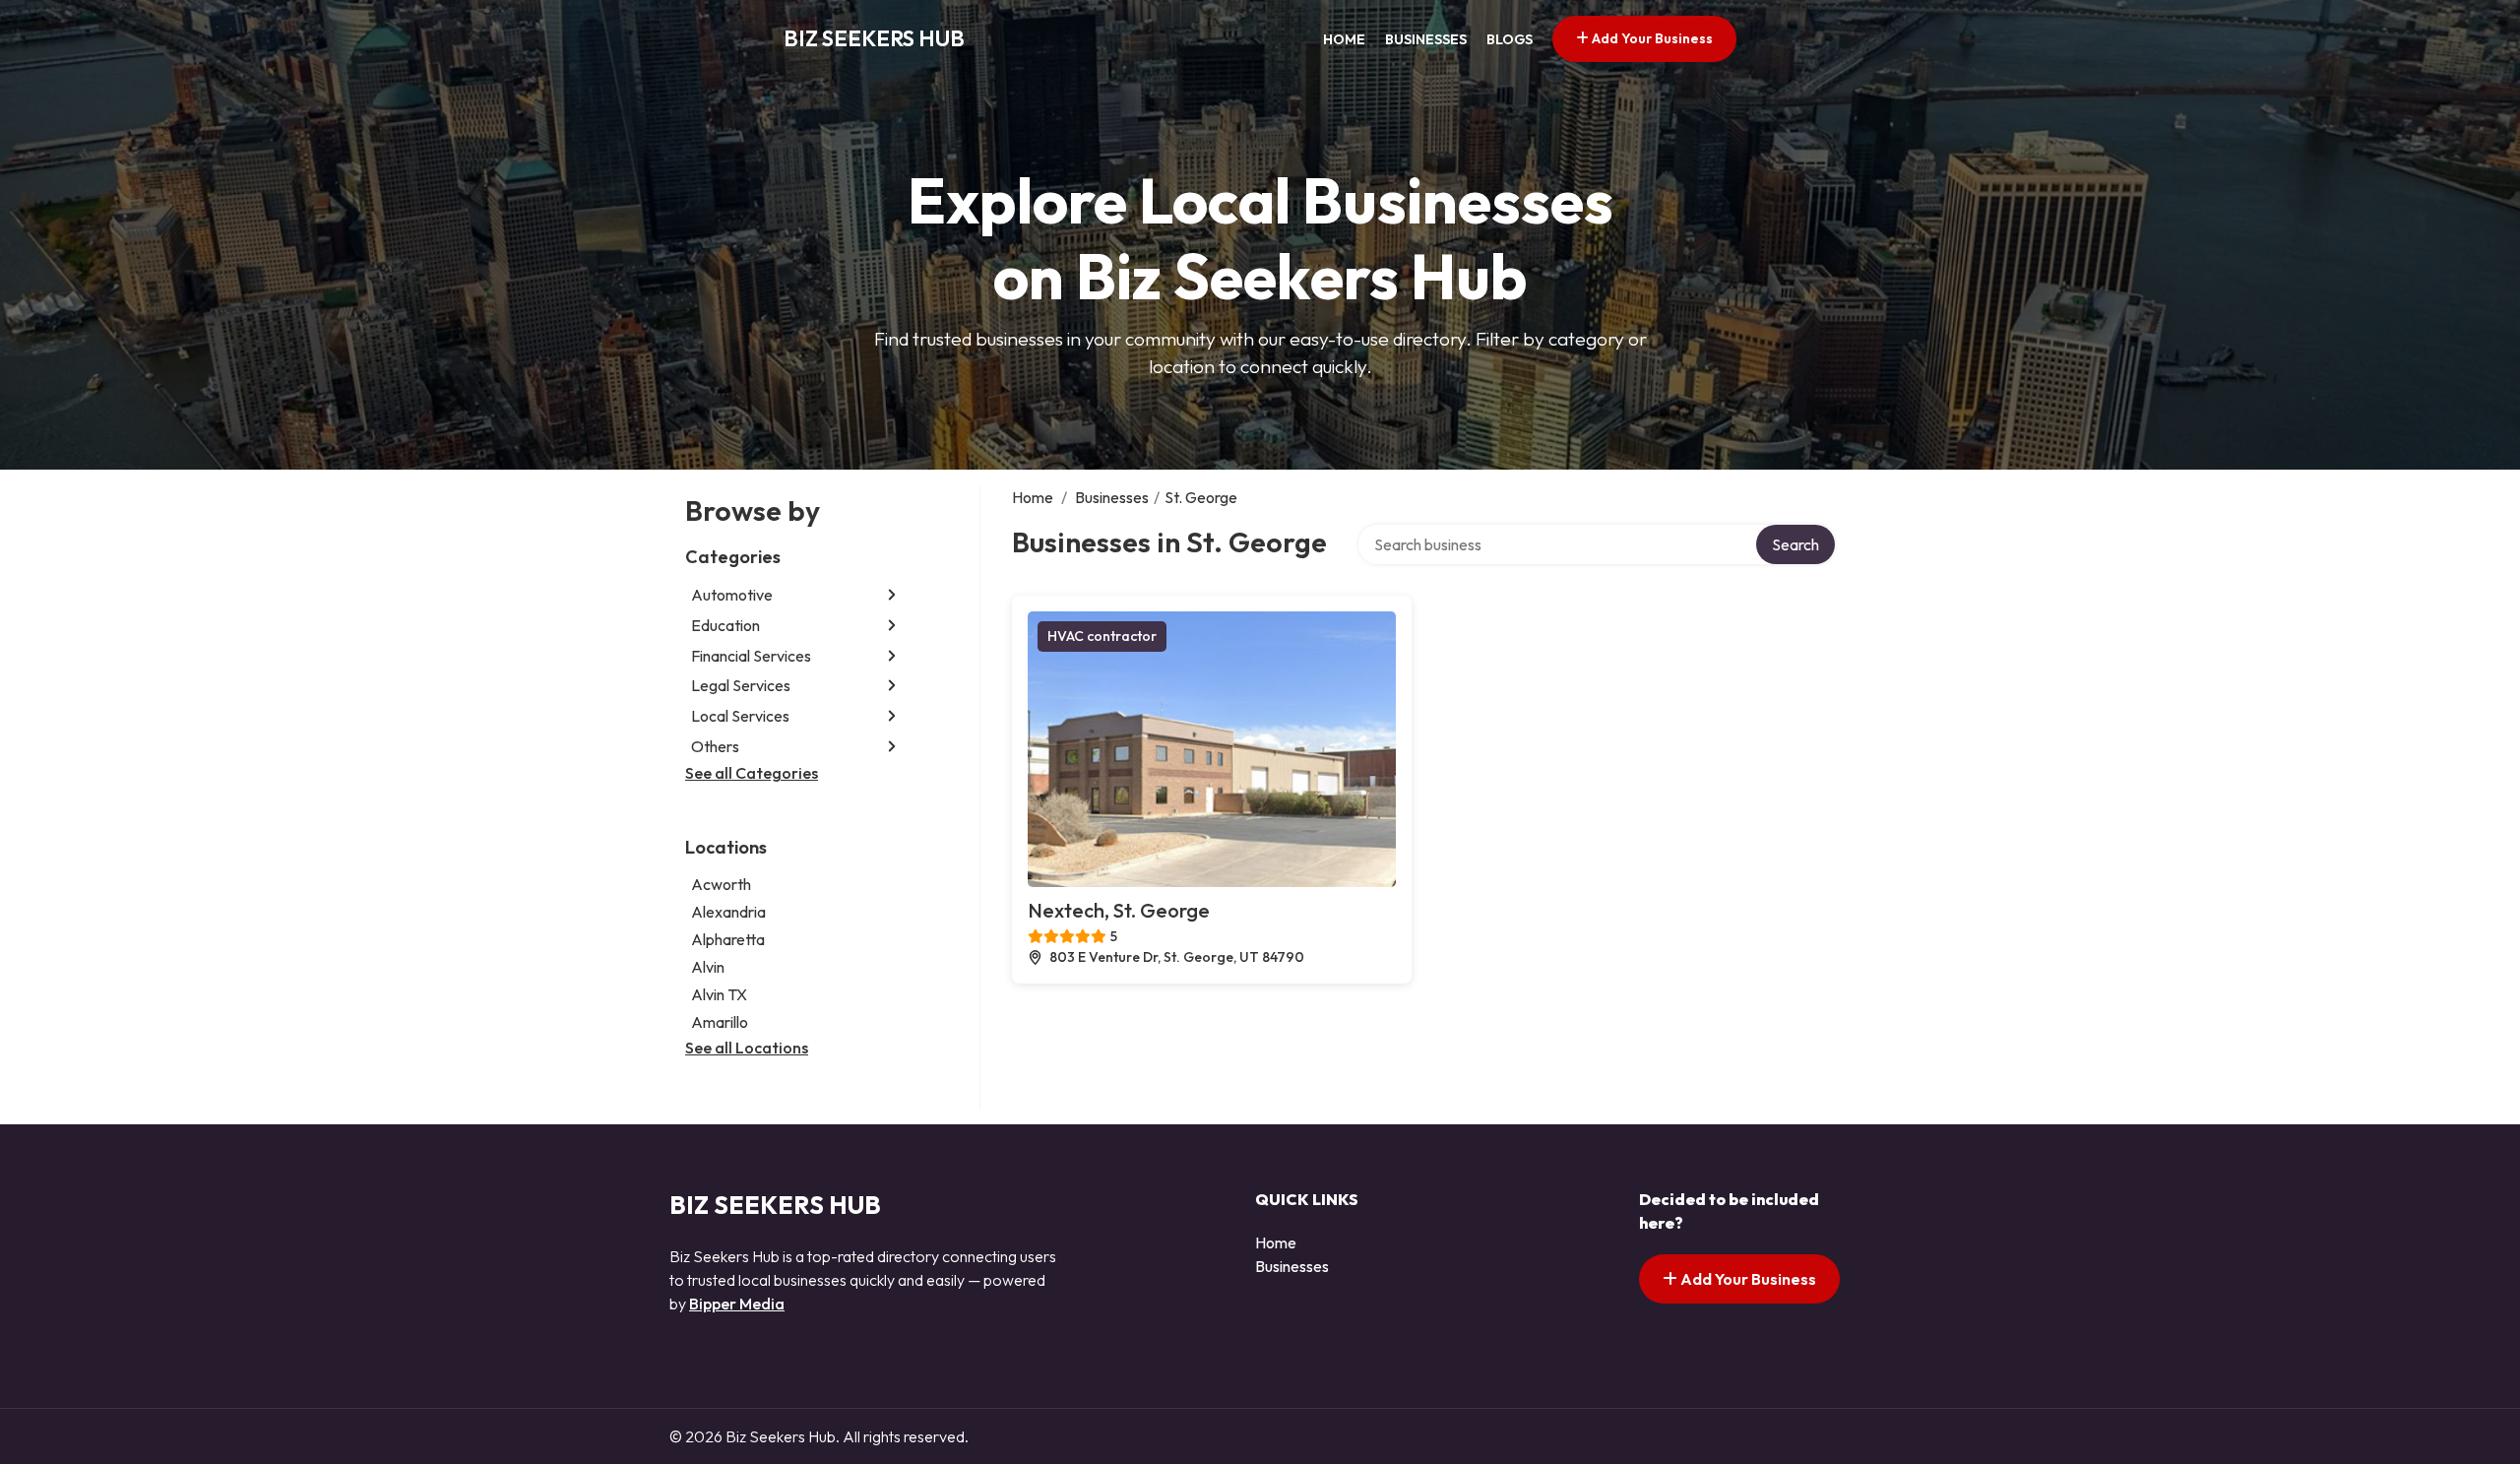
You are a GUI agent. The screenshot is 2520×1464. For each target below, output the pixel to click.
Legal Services (741, 685)
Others (715, 746)
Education (725, 625)
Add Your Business (1651, 38)
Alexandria (728, 912)
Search (1795, 544)
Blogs (1510, 39)
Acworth (721, 884)
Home (1344, 39)
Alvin (708, 967)
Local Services (740, 716)
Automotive (732, 595)
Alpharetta (728, 939)
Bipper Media (737, 1304)
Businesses (1426, 39)
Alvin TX (719, 994)
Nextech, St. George (1119, 910)
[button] (892, 595)
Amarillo (720, 1022)
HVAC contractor (1102, 636)
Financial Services (751, 656)
